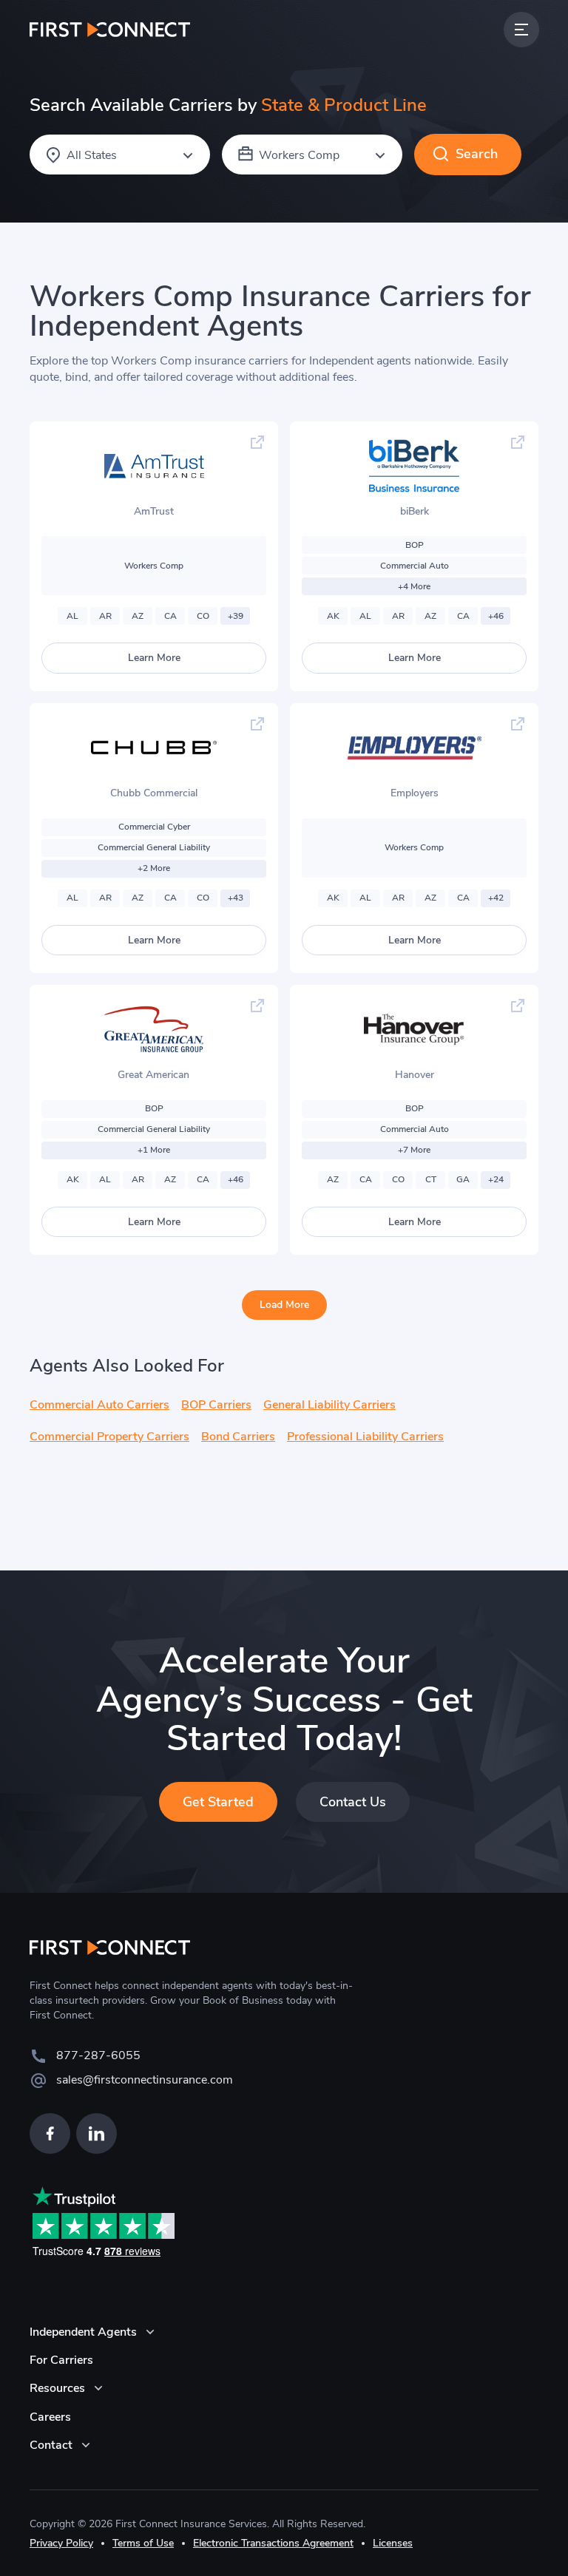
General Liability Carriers (329, 1405)
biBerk (415, 511)
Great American (153, 1075)
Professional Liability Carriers (365, 1437)
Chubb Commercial (154, 793)
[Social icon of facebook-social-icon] (50, 2133)
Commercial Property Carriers (109, 1437)
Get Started (218, 1802)
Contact (51, 2445)
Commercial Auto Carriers (99, 1405)
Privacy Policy (61, 2543)
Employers (415, 793)
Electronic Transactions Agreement (273, 2543)
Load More (284, 1305)
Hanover (415, 1075)
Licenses (393, 2543)
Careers (50, 2417)
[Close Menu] (521, 30)
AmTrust (154, 511)
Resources (57, 2388)
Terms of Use (143, 2543)
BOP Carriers (216, 1405)
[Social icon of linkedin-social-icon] (97, 2133)
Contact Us (353, 1802)
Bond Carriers (238, 1437)
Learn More (154, 658)
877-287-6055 (98, 2055)
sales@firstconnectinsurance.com (145, 2080)
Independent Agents (83, 2332)
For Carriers (61, 2360)
